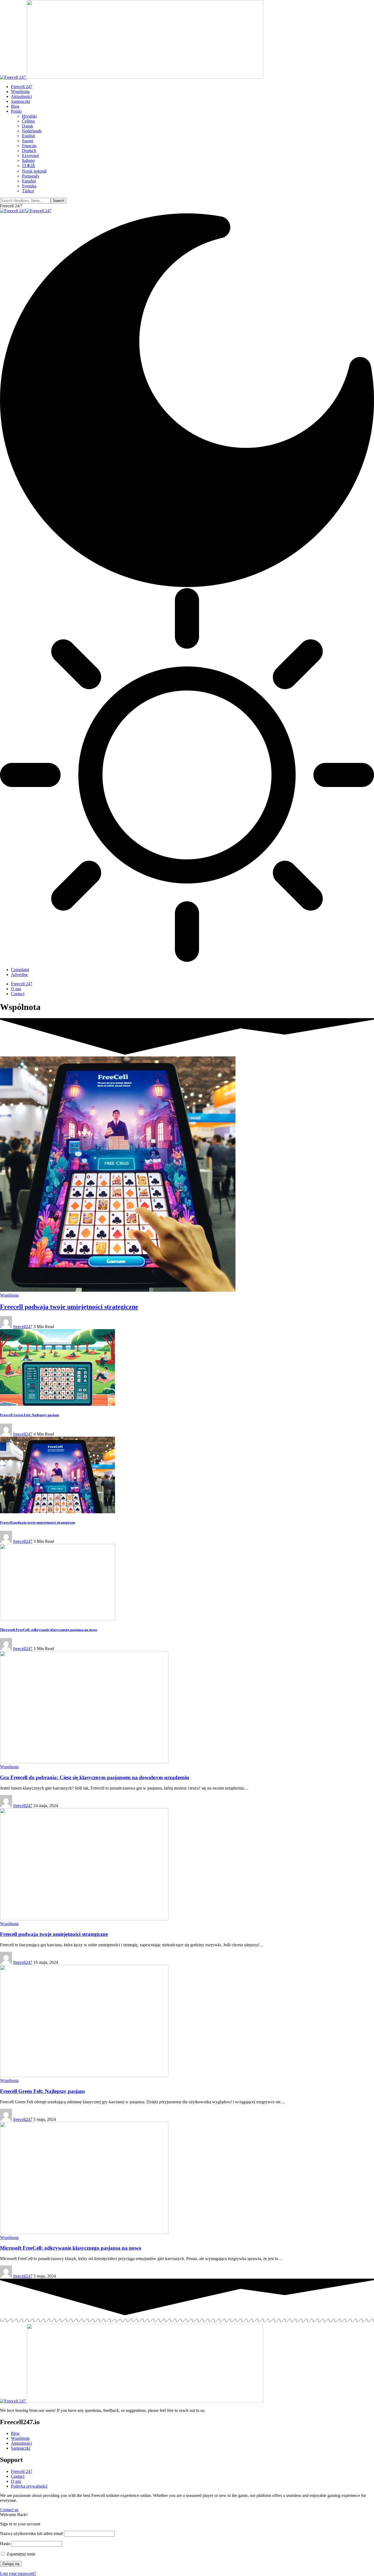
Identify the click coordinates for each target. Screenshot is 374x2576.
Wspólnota (9, 1295)
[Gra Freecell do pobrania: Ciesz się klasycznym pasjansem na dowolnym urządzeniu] (84, 1762)
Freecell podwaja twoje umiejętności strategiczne (69, 1307)
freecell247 (23, 1327)
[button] (11, 206)
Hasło (5, 2544)
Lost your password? (18, 2573)
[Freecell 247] (26, 211)
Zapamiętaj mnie (20, 2554)
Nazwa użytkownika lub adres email (31, 2533)
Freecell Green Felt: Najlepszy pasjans (30, 1415)
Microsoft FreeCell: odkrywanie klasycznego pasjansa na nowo (49, 1630)
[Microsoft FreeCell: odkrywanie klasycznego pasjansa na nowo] (57, 1619)
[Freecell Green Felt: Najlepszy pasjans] (57, 1404)
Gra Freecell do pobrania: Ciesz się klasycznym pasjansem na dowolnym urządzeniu (95, 1777)
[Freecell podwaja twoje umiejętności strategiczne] (118, 1290)
